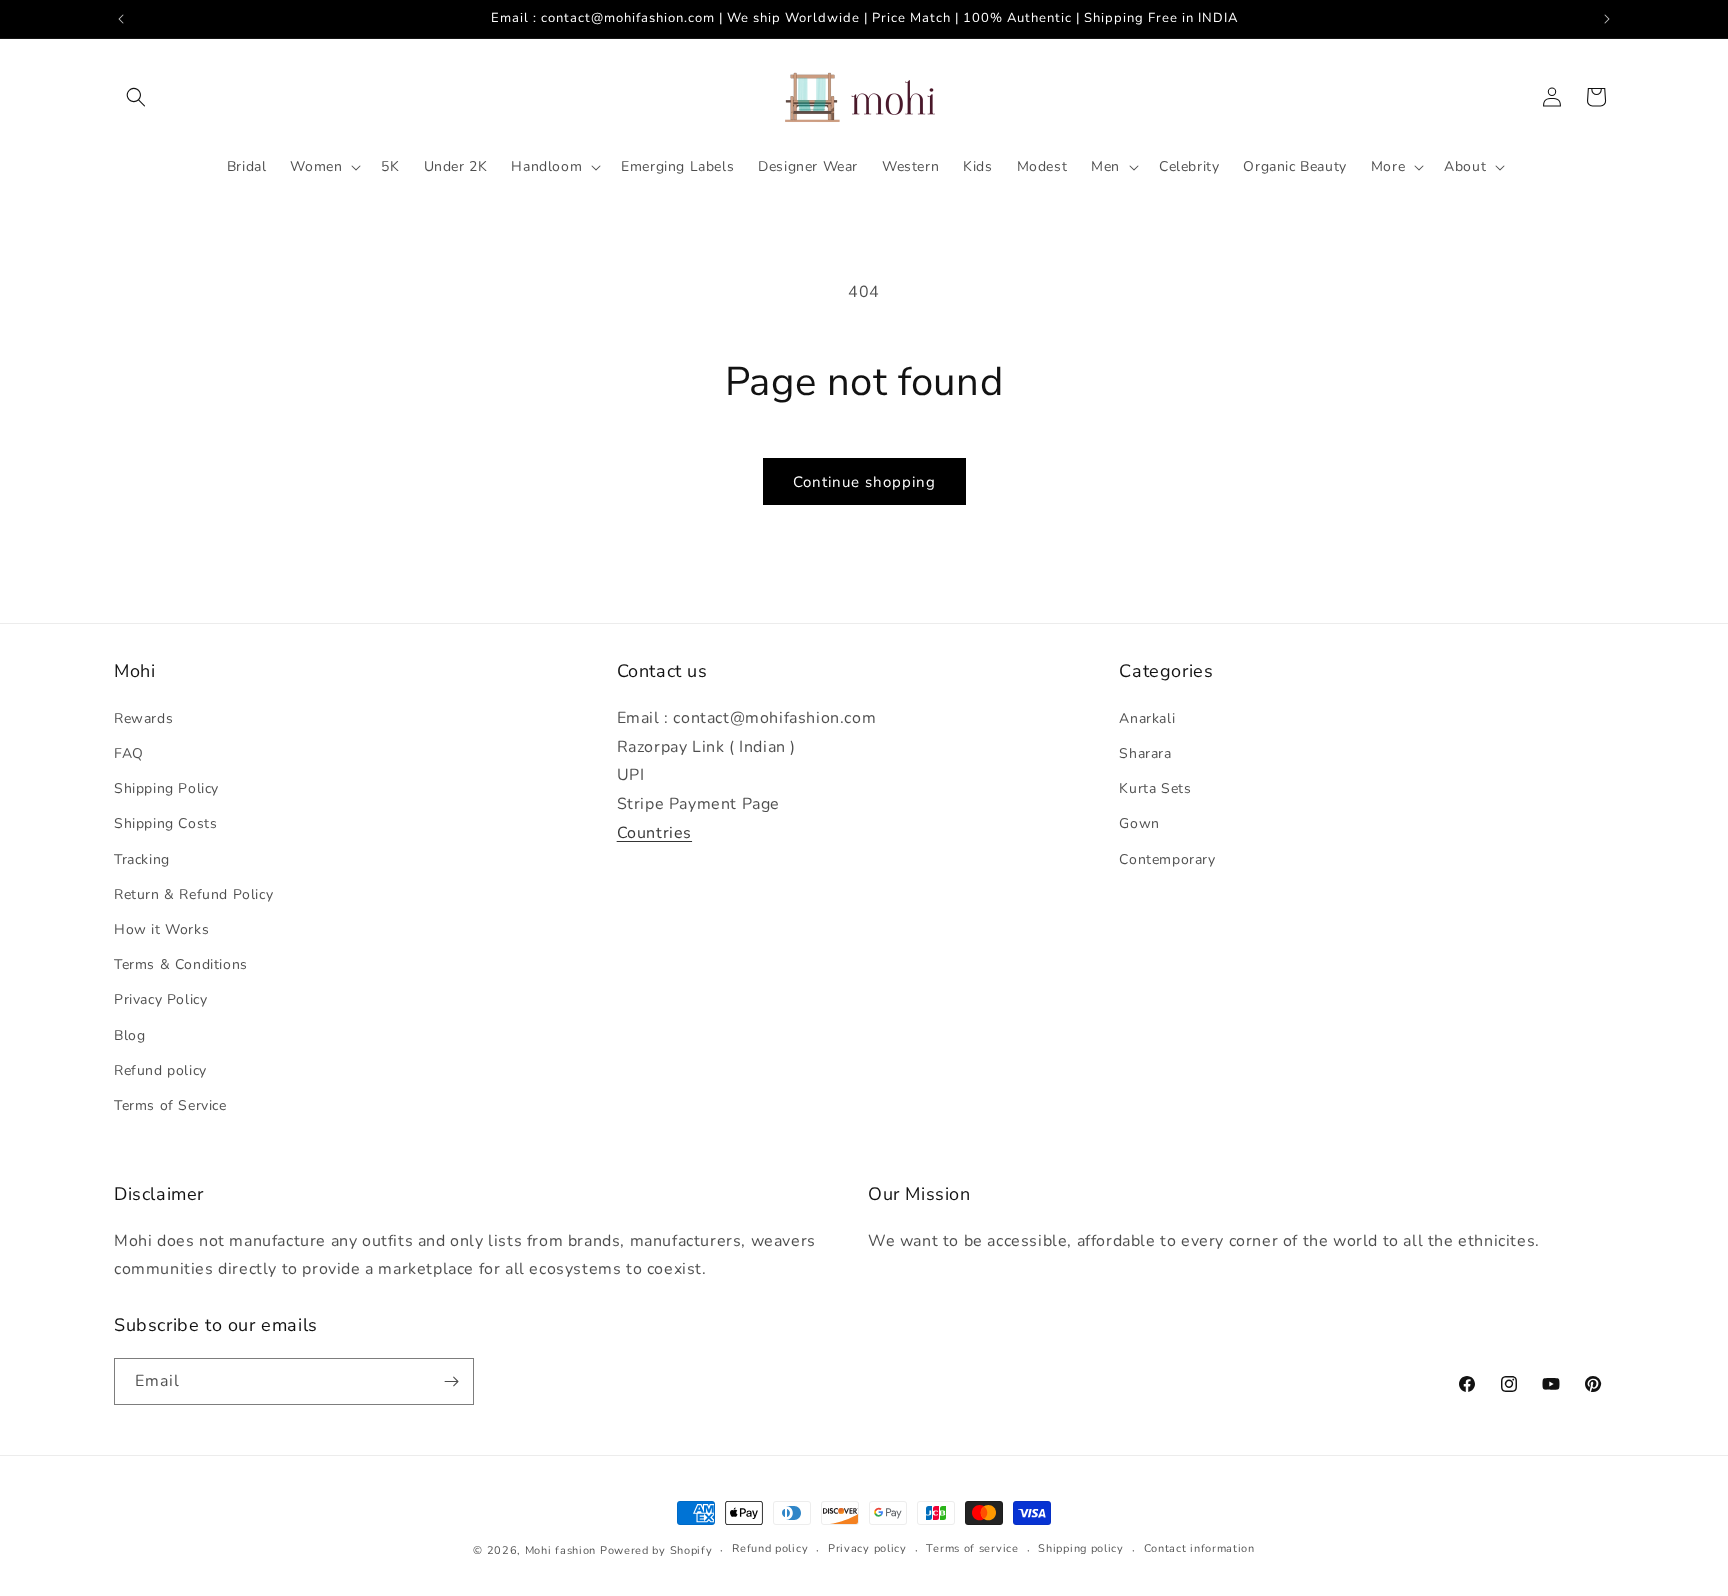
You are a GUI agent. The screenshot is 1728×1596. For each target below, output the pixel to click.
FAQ (129, 753)
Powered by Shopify (656, 1550)
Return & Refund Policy (193, 894)
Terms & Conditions (181, 964)
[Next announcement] (1607, 19)
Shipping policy (1081, 1548)
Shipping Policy (166, 788)
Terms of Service (170, 1105)
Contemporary (1167, 859)
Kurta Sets (1155, 788)
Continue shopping (864, 482)
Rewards (143, 718)
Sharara (1145, 753)
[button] (136, 97)
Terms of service (972, 1548)
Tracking (142, 859)
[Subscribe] (451, 1381)
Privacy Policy (160, 999)
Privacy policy (867, 1548)
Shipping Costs (165, 823)
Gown (1139, 823)
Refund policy (160, 1070)
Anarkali (1147, 718)
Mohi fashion (560, 1550)
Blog (129, 1035)
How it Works (161, 929)
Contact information (1199, 1548)
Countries (654, 833)
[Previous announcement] (121, 19)
